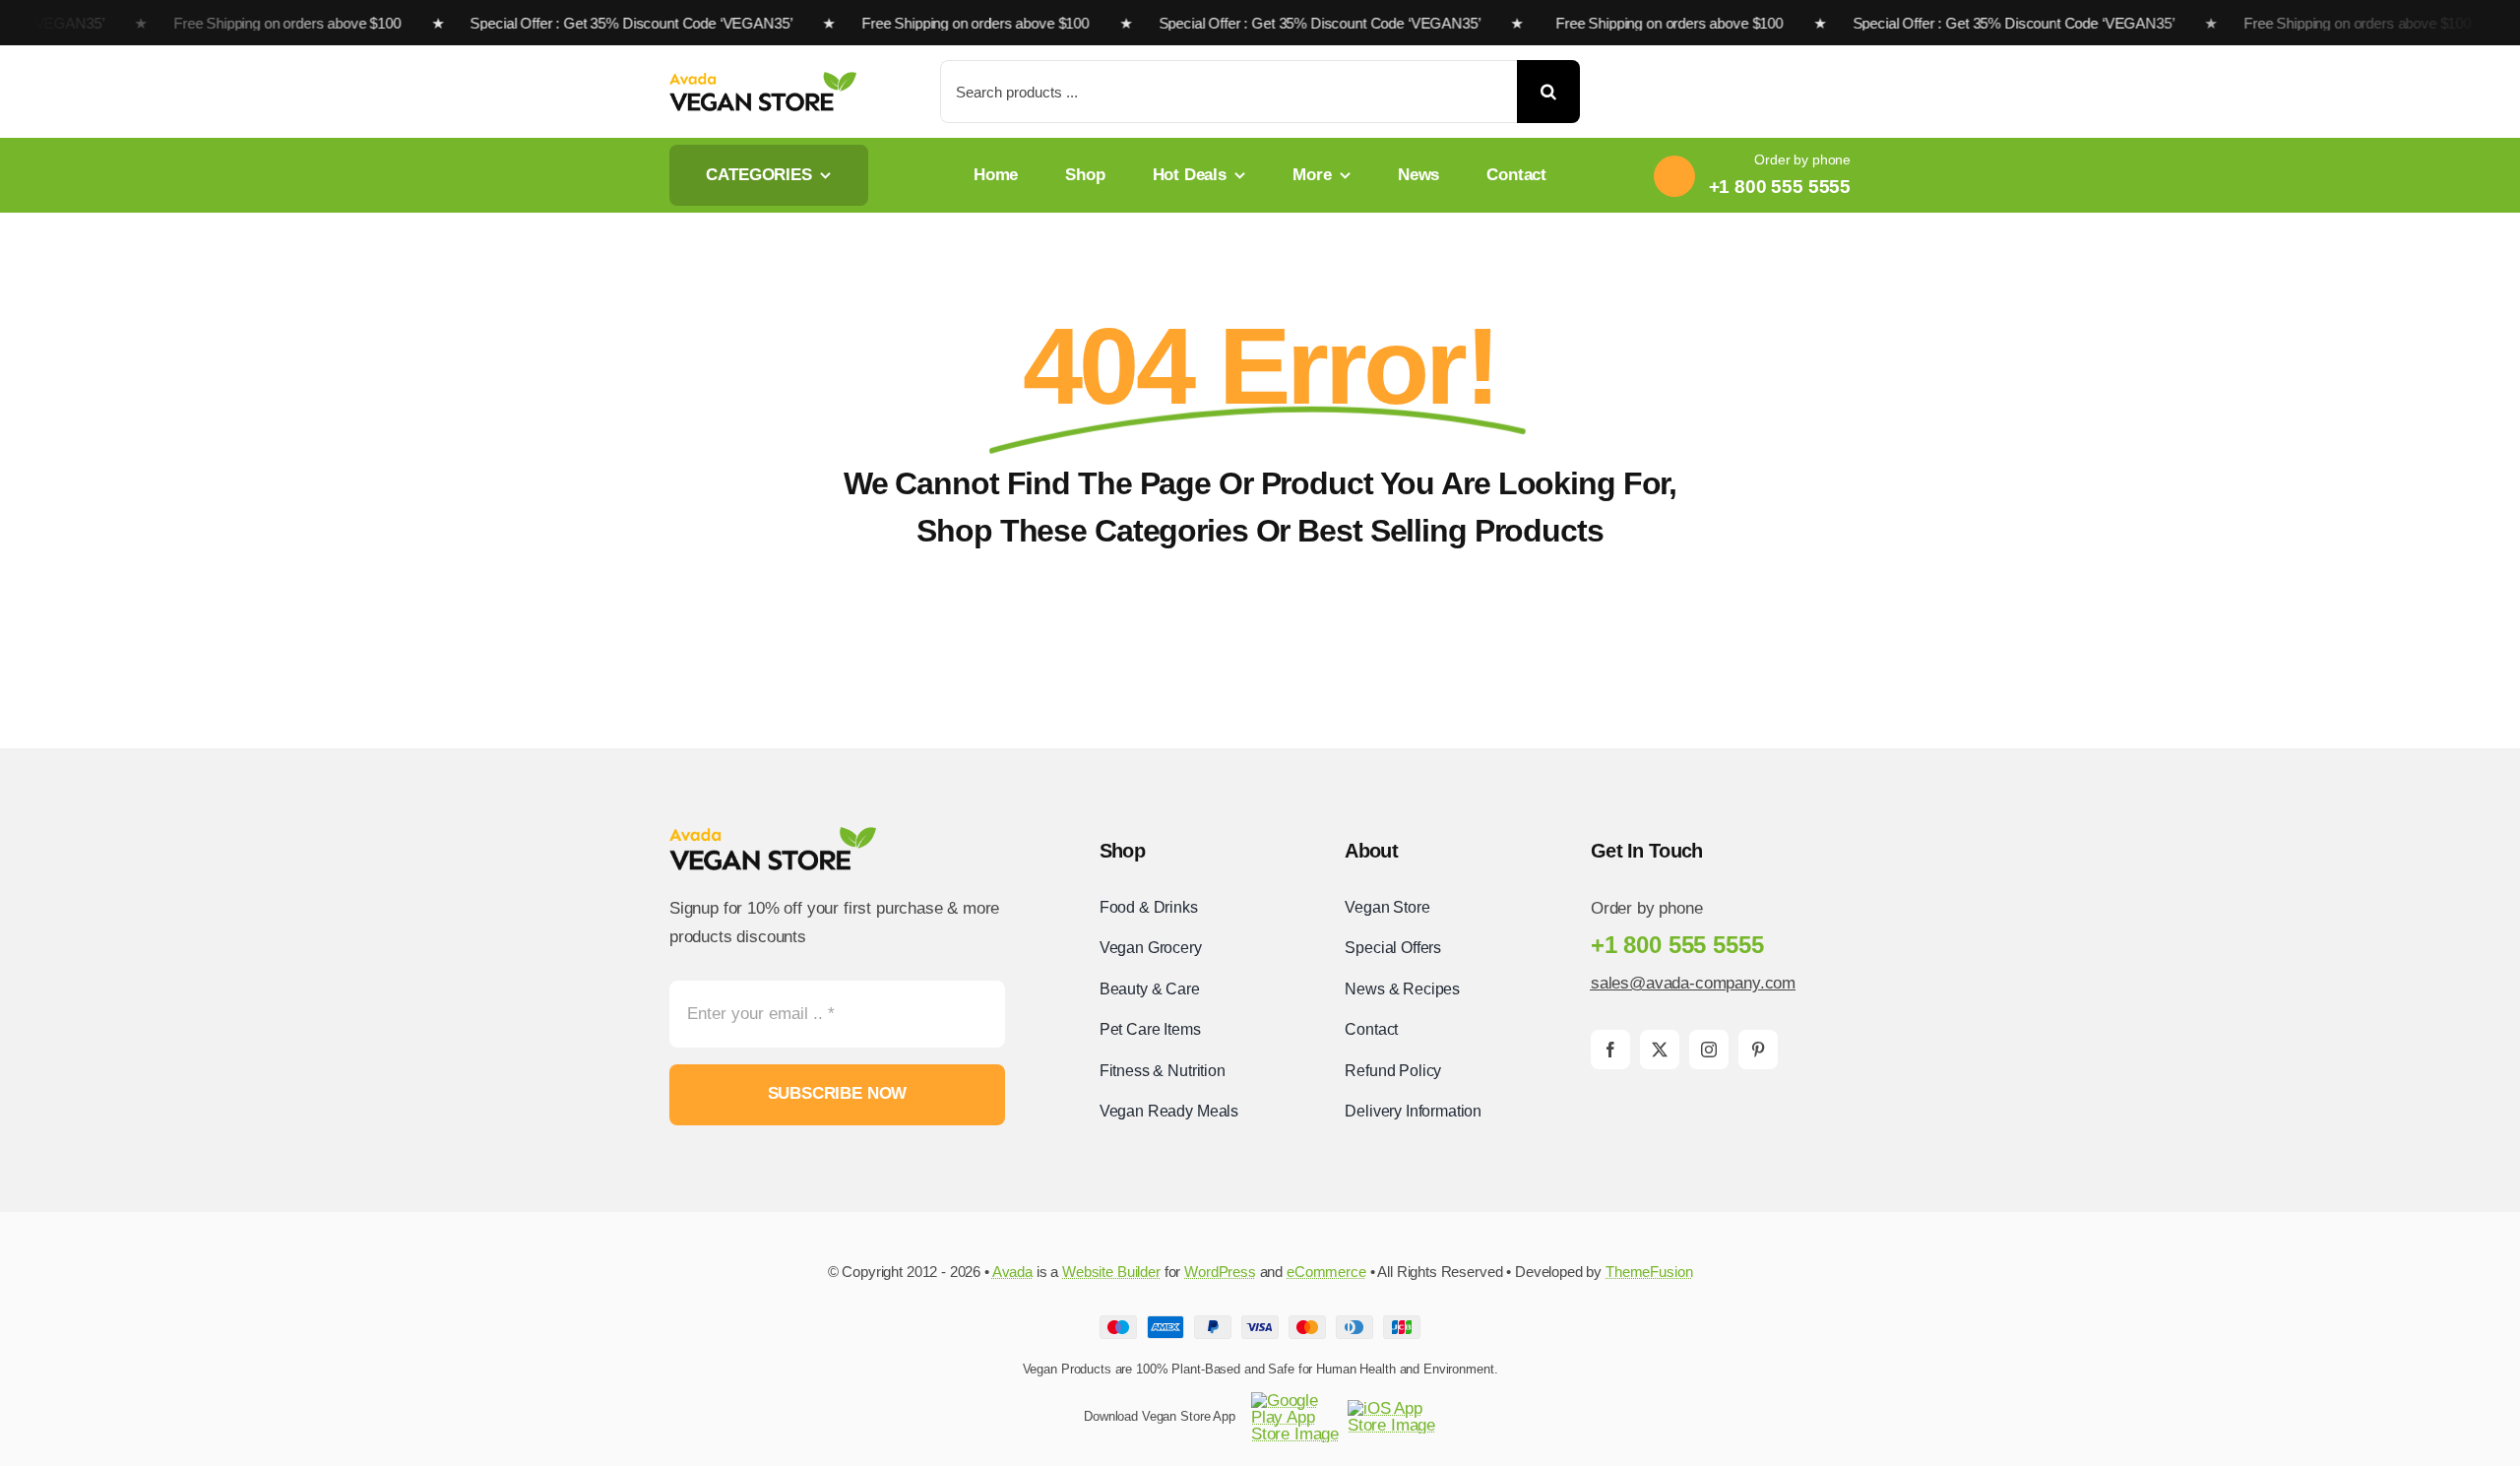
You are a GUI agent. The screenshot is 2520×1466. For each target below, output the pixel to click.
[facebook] (1610, 1050)
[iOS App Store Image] (1392, 1408)
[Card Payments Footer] (1260, 1324)
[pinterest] (1758, 1050)
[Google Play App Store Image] (1295, 1401)
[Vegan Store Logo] (763, 80)
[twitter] (1660, 1050)
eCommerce (1326, 1272)
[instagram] (1709, 1050)
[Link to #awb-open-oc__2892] (1844, 94)
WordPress (1220, 1272)
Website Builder (1111, 1272)
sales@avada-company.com (1693, 983)
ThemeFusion (1649, 1272)
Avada (1012, 1272)
